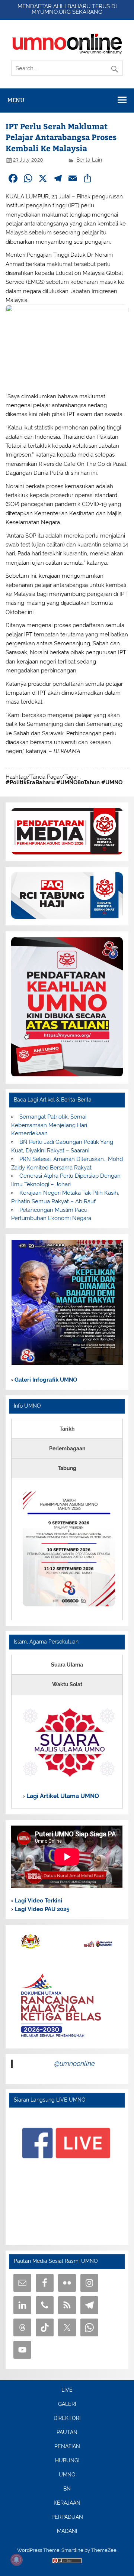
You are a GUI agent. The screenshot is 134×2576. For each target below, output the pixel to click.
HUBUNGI (67, 2461)
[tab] (67, 1429)
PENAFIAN (67, 2447)
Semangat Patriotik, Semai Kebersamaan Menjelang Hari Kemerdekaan (49, 1125)
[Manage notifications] (16, 2560)
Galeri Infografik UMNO (45, 1380)
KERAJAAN (67, 2503)
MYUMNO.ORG (51, 12)
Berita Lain (89, 160)
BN (67, 2489)
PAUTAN (67, 2433)
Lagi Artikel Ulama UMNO (62, 1796)
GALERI (67, 2404)
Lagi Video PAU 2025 (41, 1909)
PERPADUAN (67, 2517)
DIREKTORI (67, 2418)
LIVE (67, 2390)
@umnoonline (75, 2064)
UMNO (67, 2475)
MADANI (67, 2531)
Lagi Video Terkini (38, 1901)
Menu (16, 100)
